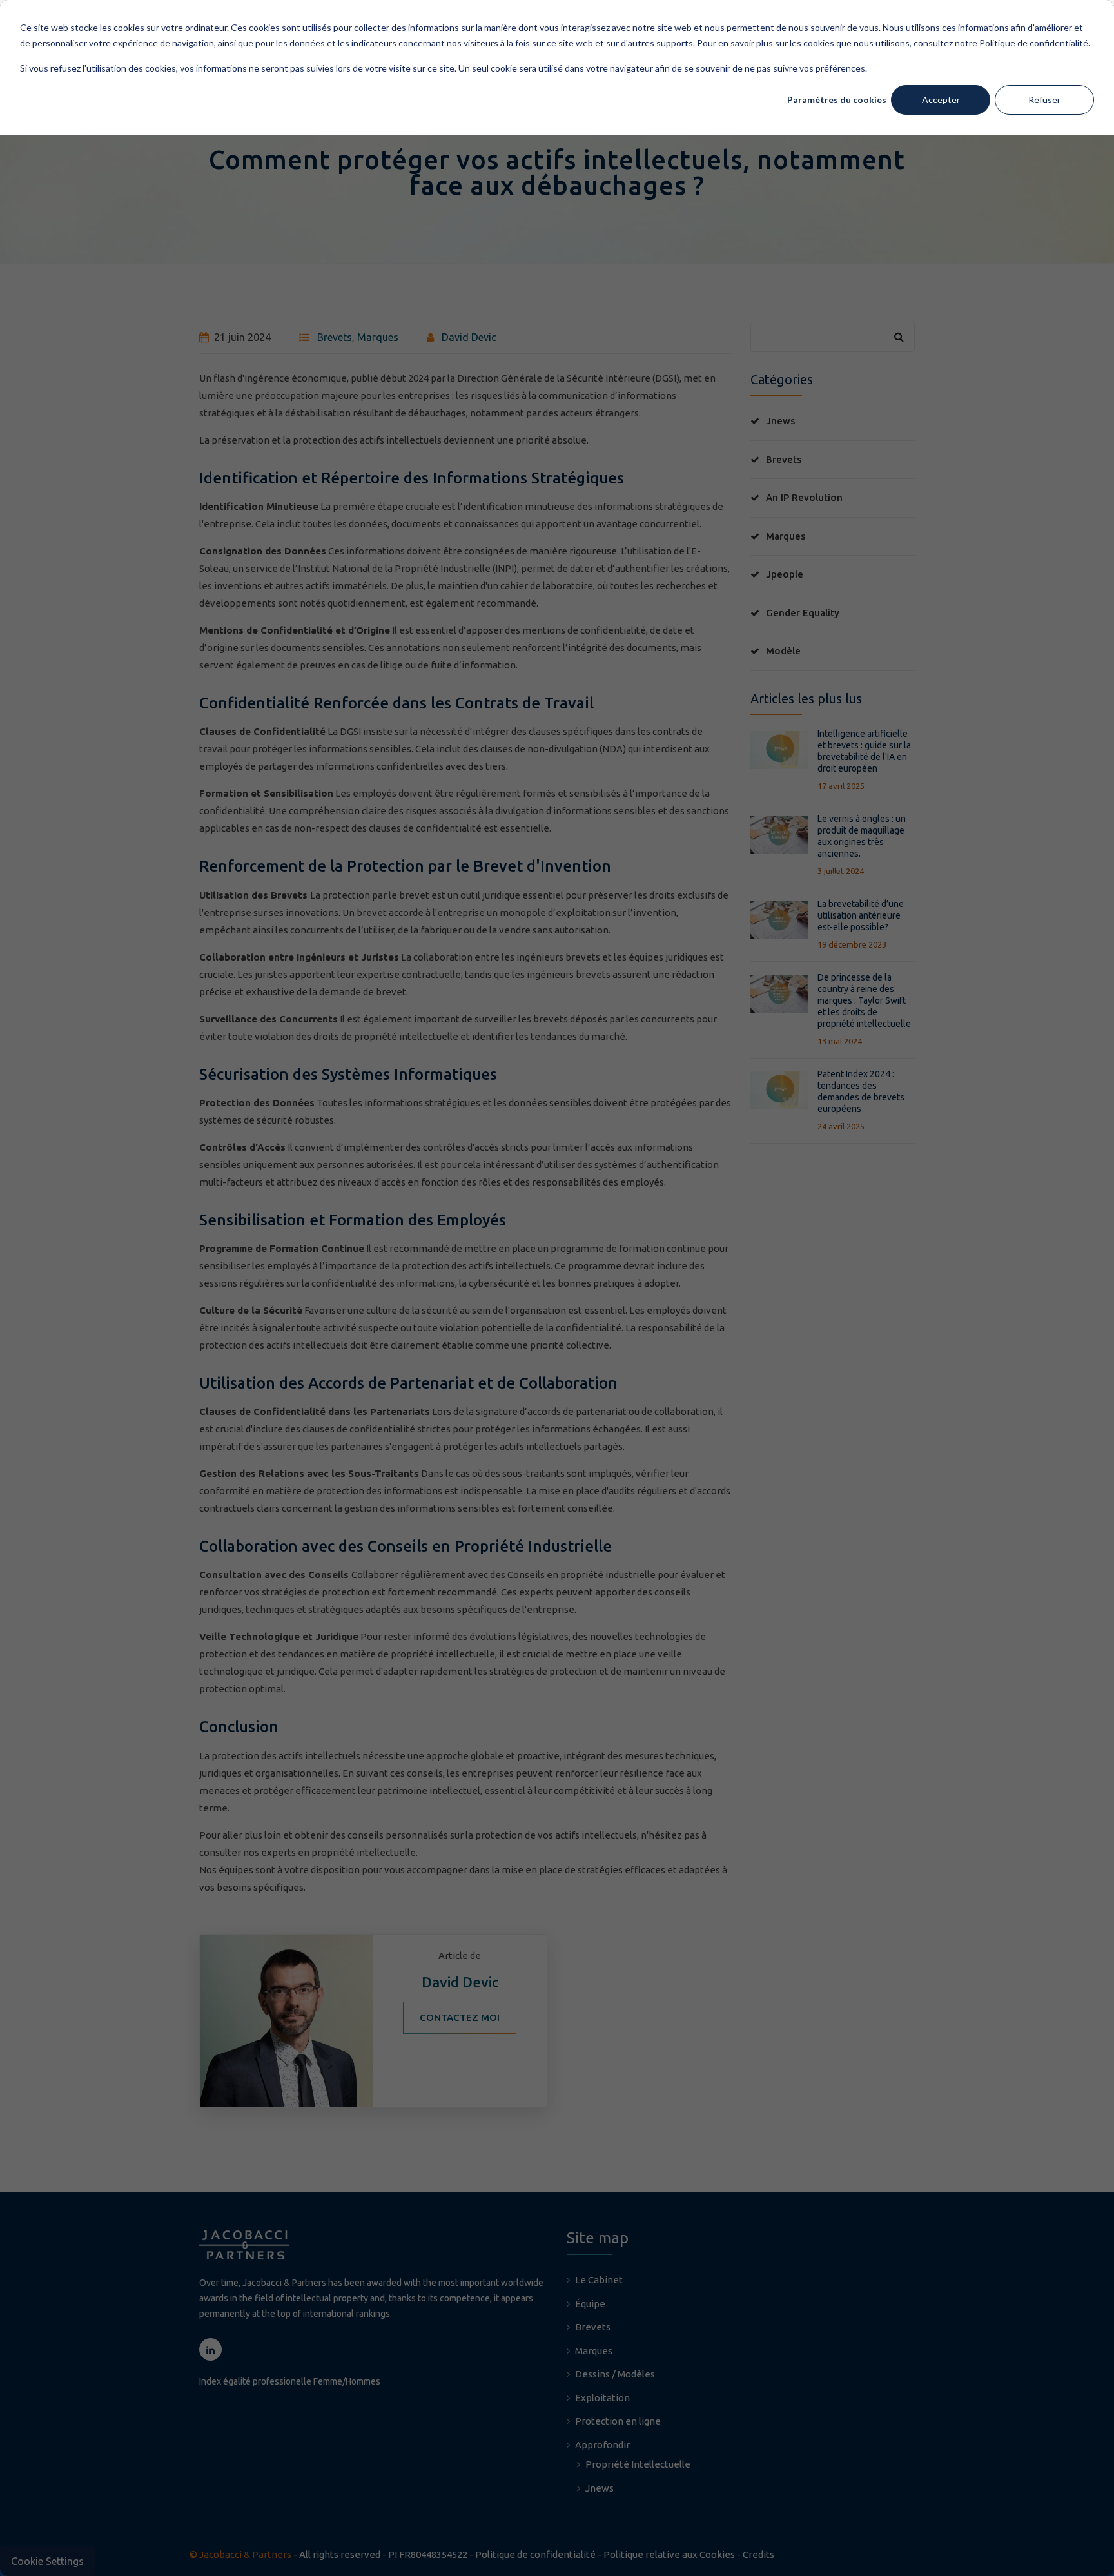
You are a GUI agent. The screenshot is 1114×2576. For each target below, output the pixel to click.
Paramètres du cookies (837, 100)
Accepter (941, 100)
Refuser (1044, 100)
